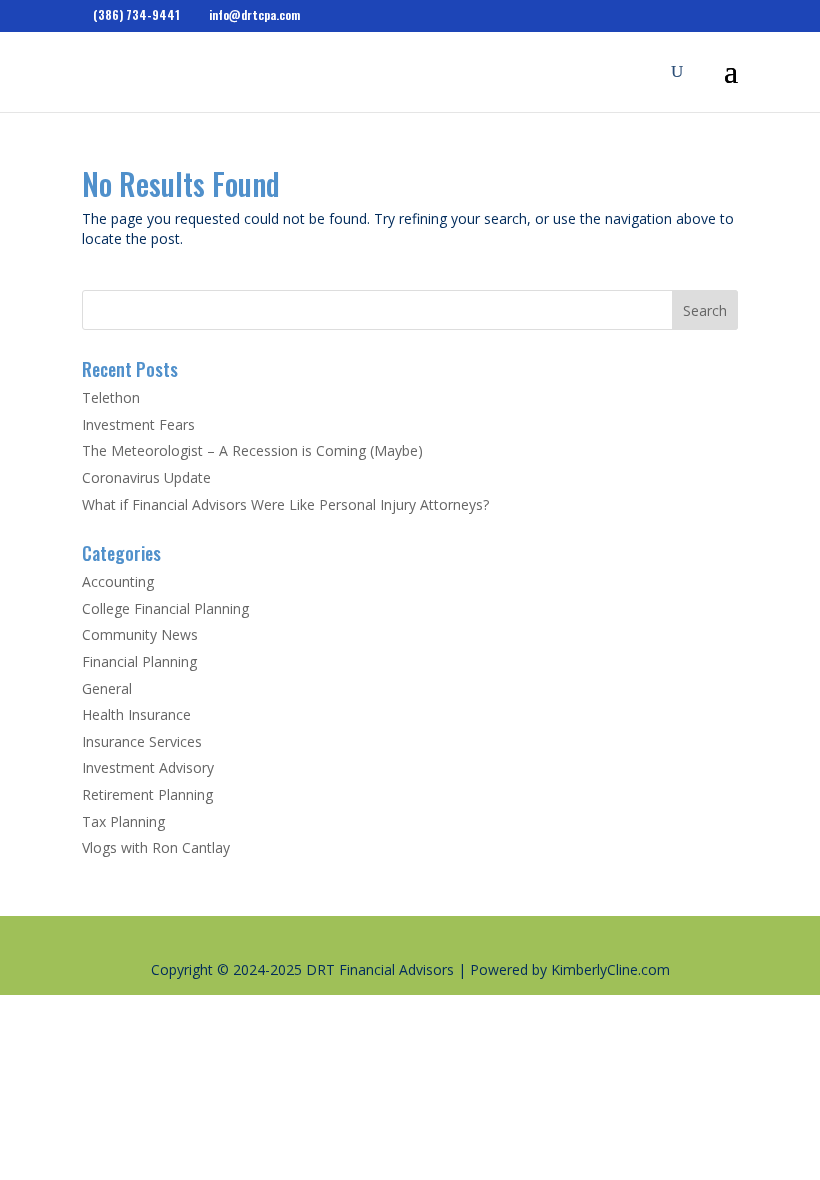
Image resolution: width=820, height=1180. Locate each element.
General (107, 688)
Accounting (118, 581)
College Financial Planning (165, 608)
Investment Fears (138, 424)
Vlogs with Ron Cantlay (156, 847)
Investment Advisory (148, 767)
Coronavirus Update (146, 477)
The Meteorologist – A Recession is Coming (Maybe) (252, 450)
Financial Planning (139, 661)
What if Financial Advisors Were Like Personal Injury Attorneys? (285, 504)
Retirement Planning (147, 794)
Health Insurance (136, 714)
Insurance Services (142, 741)
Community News (140, 634)
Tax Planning (123, 821)
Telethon (111, 397)
